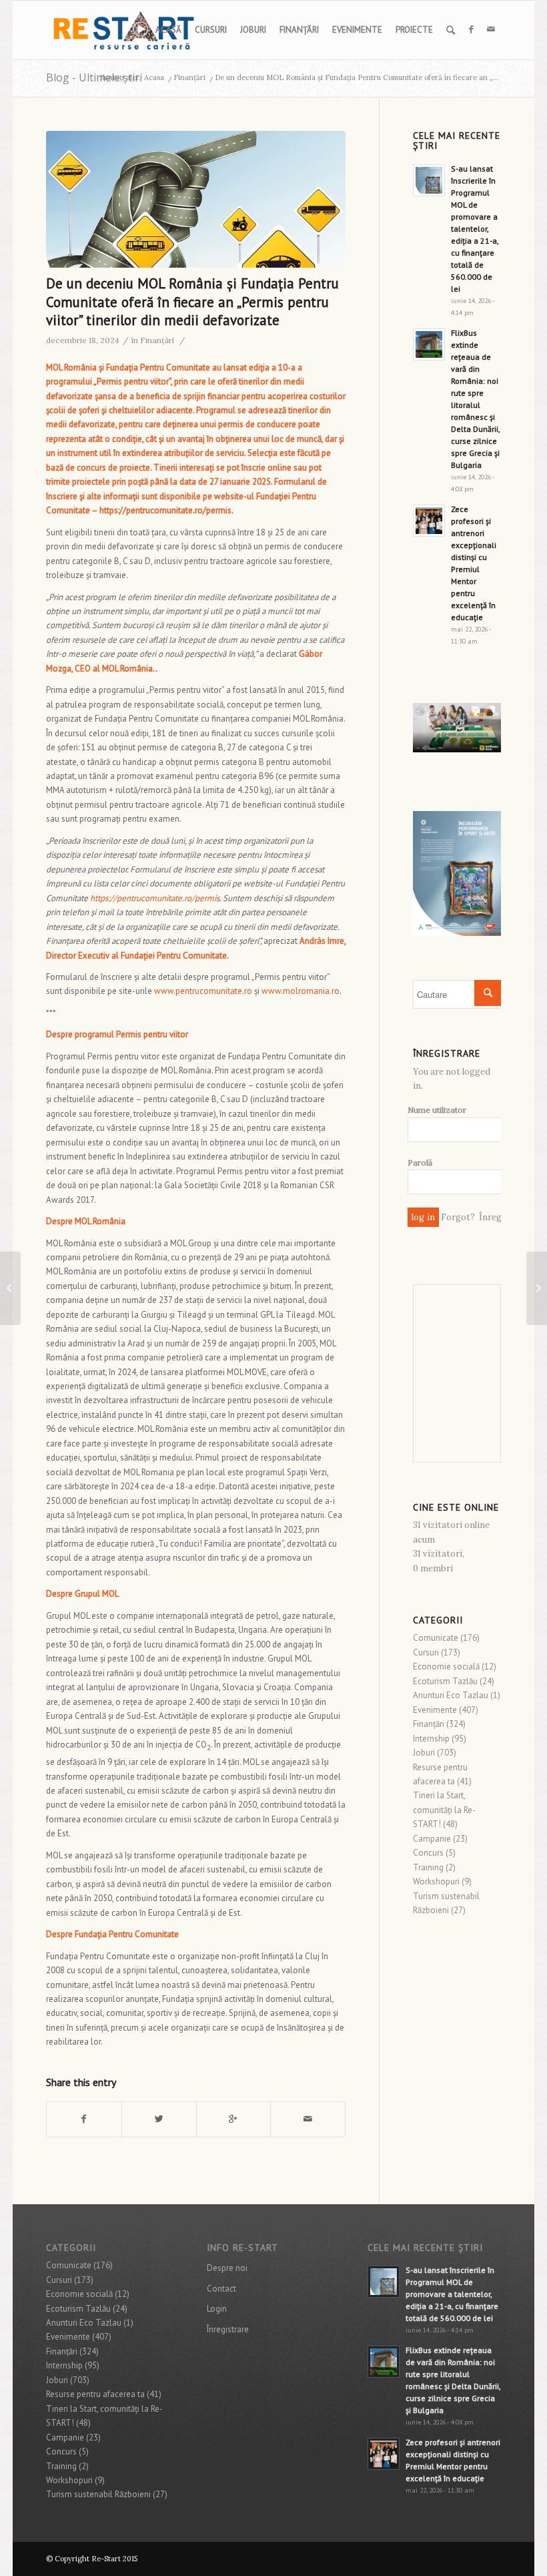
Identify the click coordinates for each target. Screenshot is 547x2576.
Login (217, 2309)
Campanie (432, 1839)
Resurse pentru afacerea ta (95, 2394)
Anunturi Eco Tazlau (451, 1695)
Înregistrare (228, 2329)
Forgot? (458, 1217)
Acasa (154, 77)
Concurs (428, 1853)
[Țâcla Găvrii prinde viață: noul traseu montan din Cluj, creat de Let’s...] (10, 1288)
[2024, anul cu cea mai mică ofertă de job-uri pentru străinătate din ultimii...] (537, 1288)
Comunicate (436, 1638)
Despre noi (227, 2268)
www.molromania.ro (301, 991)
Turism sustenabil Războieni (98, 2494)
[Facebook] (471, 29)
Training (428, 1867)
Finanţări (189, 77)
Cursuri (426, 1652)
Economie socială (446, 1666)
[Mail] (491, 29)
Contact (221, 2289)
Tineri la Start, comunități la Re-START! (444, 1810)
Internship (431, 1739)
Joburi (424, 1753)
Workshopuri (436, 1881)
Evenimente (435, 1710)
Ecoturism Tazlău (445, 1681)
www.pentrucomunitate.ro (203, 991)
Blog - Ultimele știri (94, 77)
